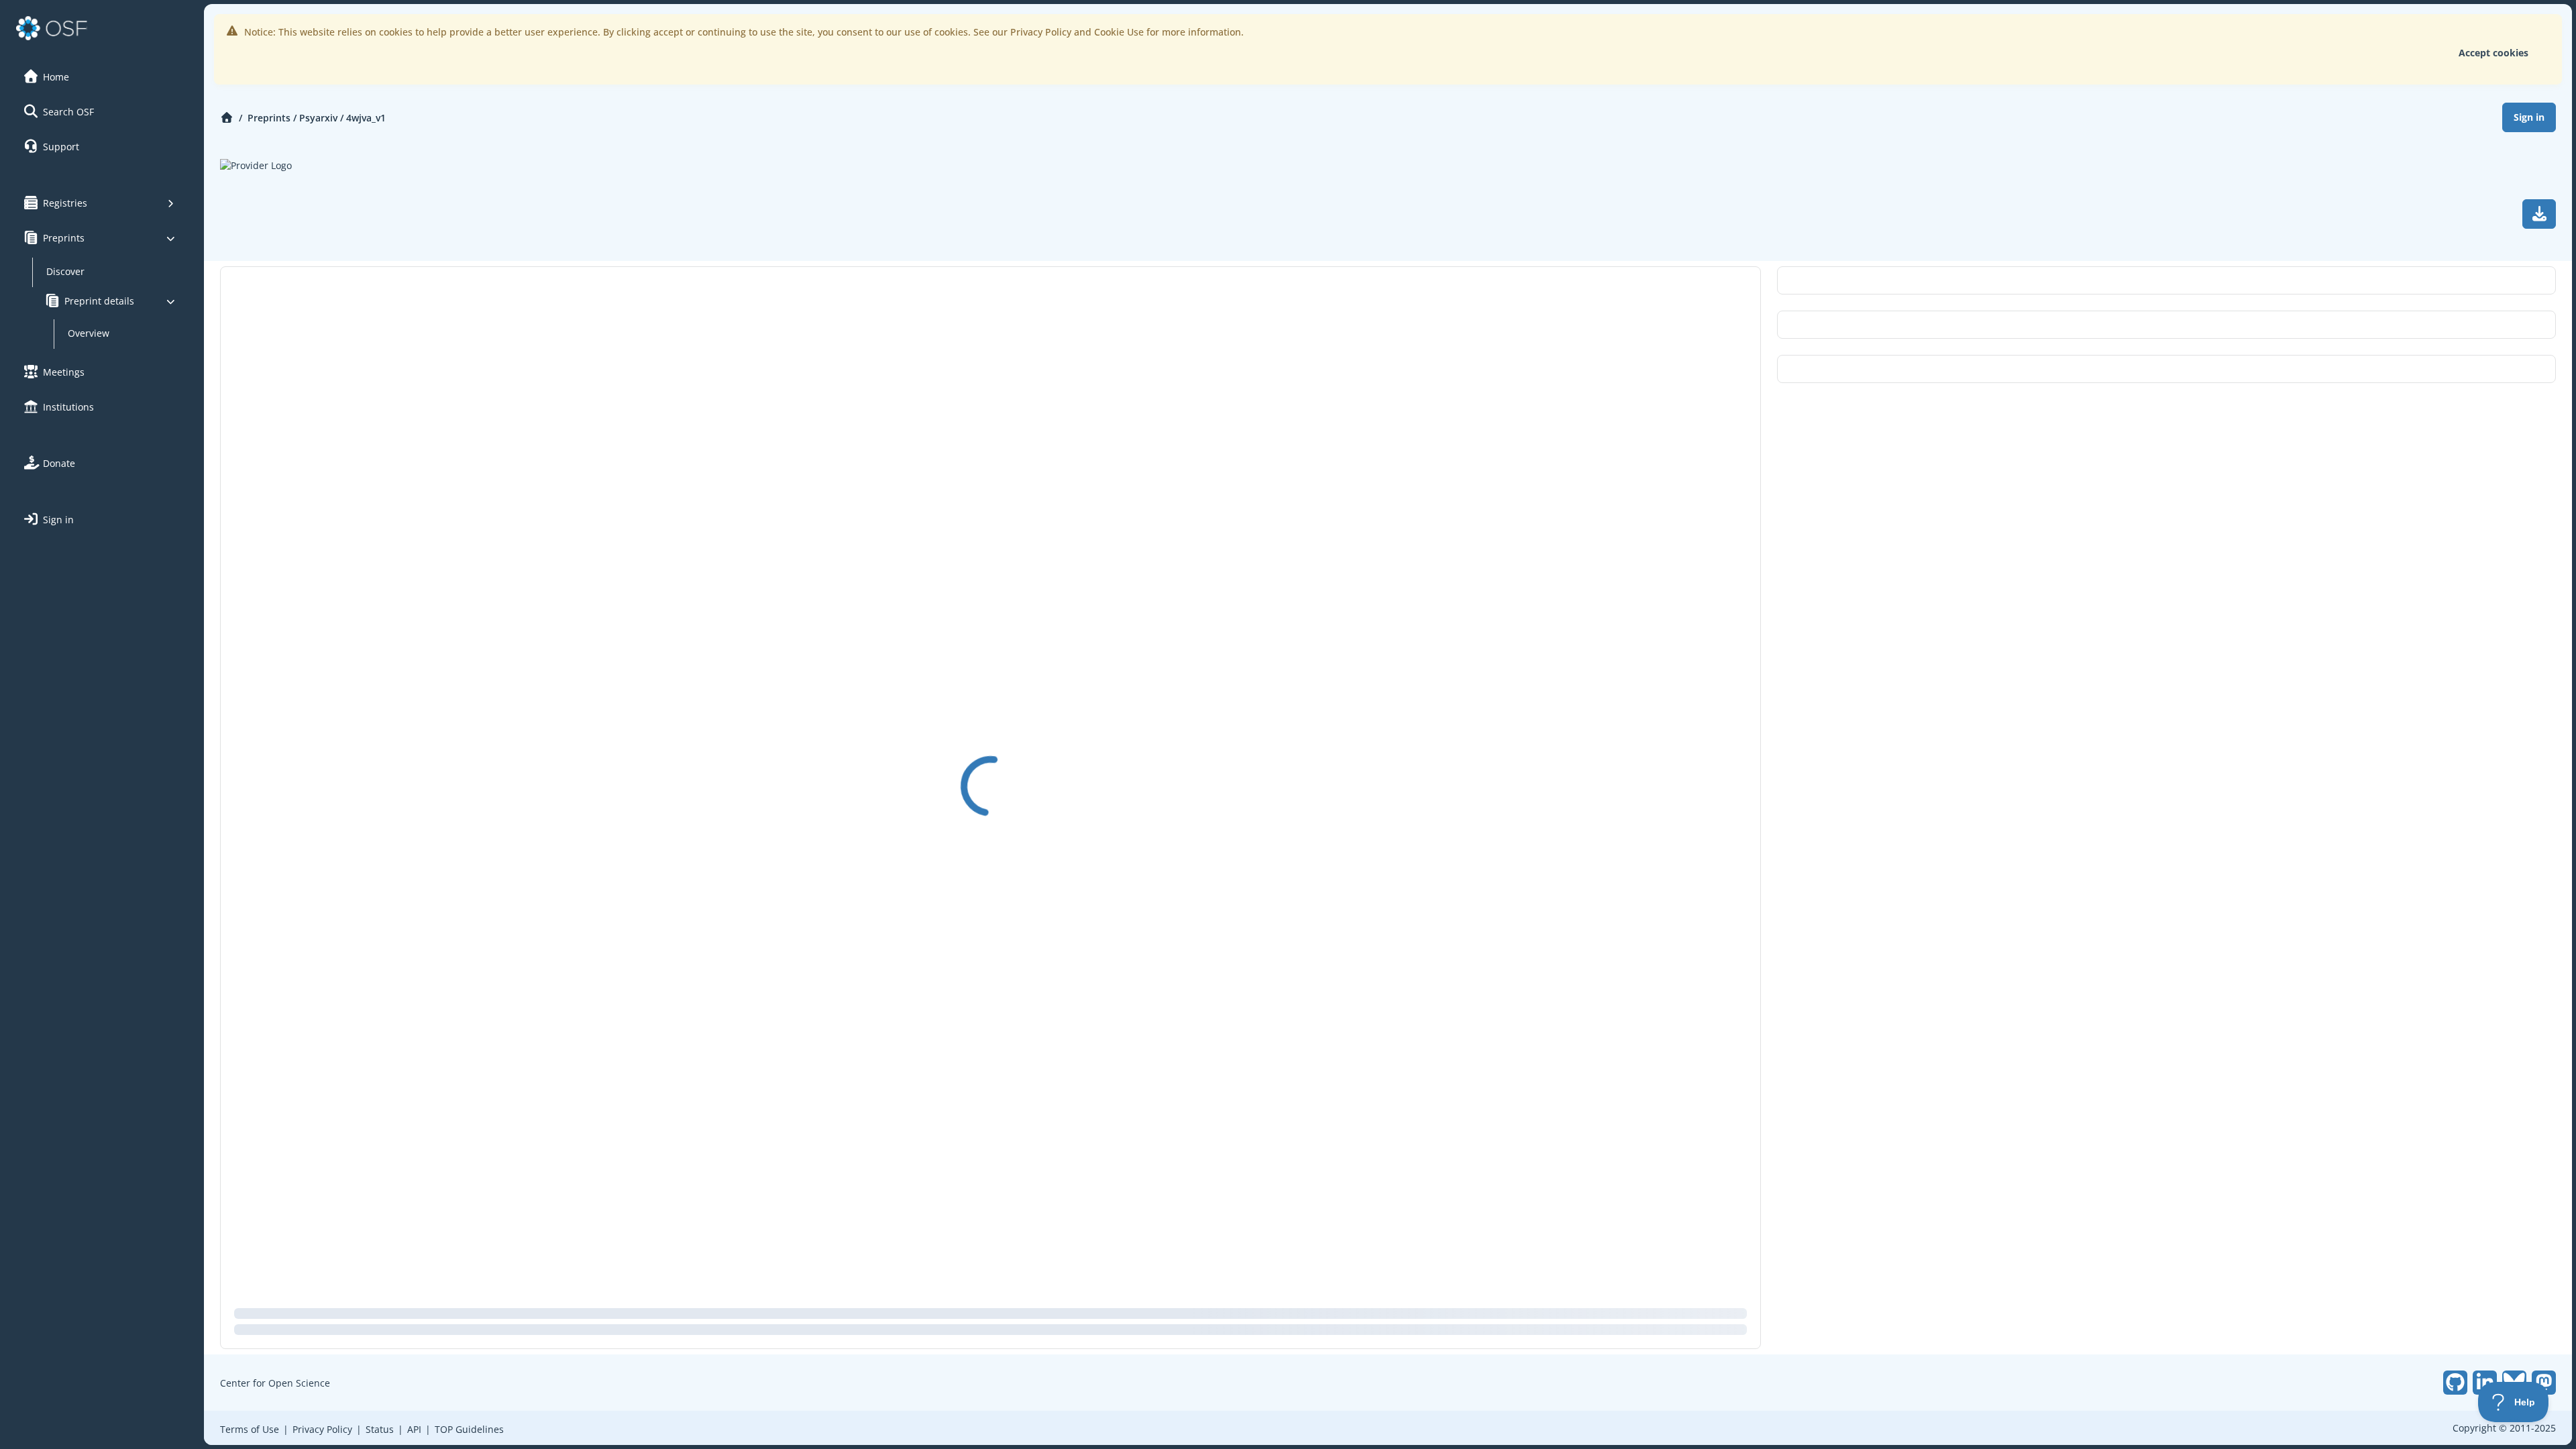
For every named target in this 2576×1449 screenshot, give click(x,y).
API (414, 1429)
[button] (100, 76)
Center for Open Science (275, 1383)
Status (380, 1429)
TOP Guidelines (469, 1429)
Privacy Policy (322, 1429)
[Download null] (2539, 214)
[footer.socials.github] (2455, 1383)
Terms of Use (250, 1429)
